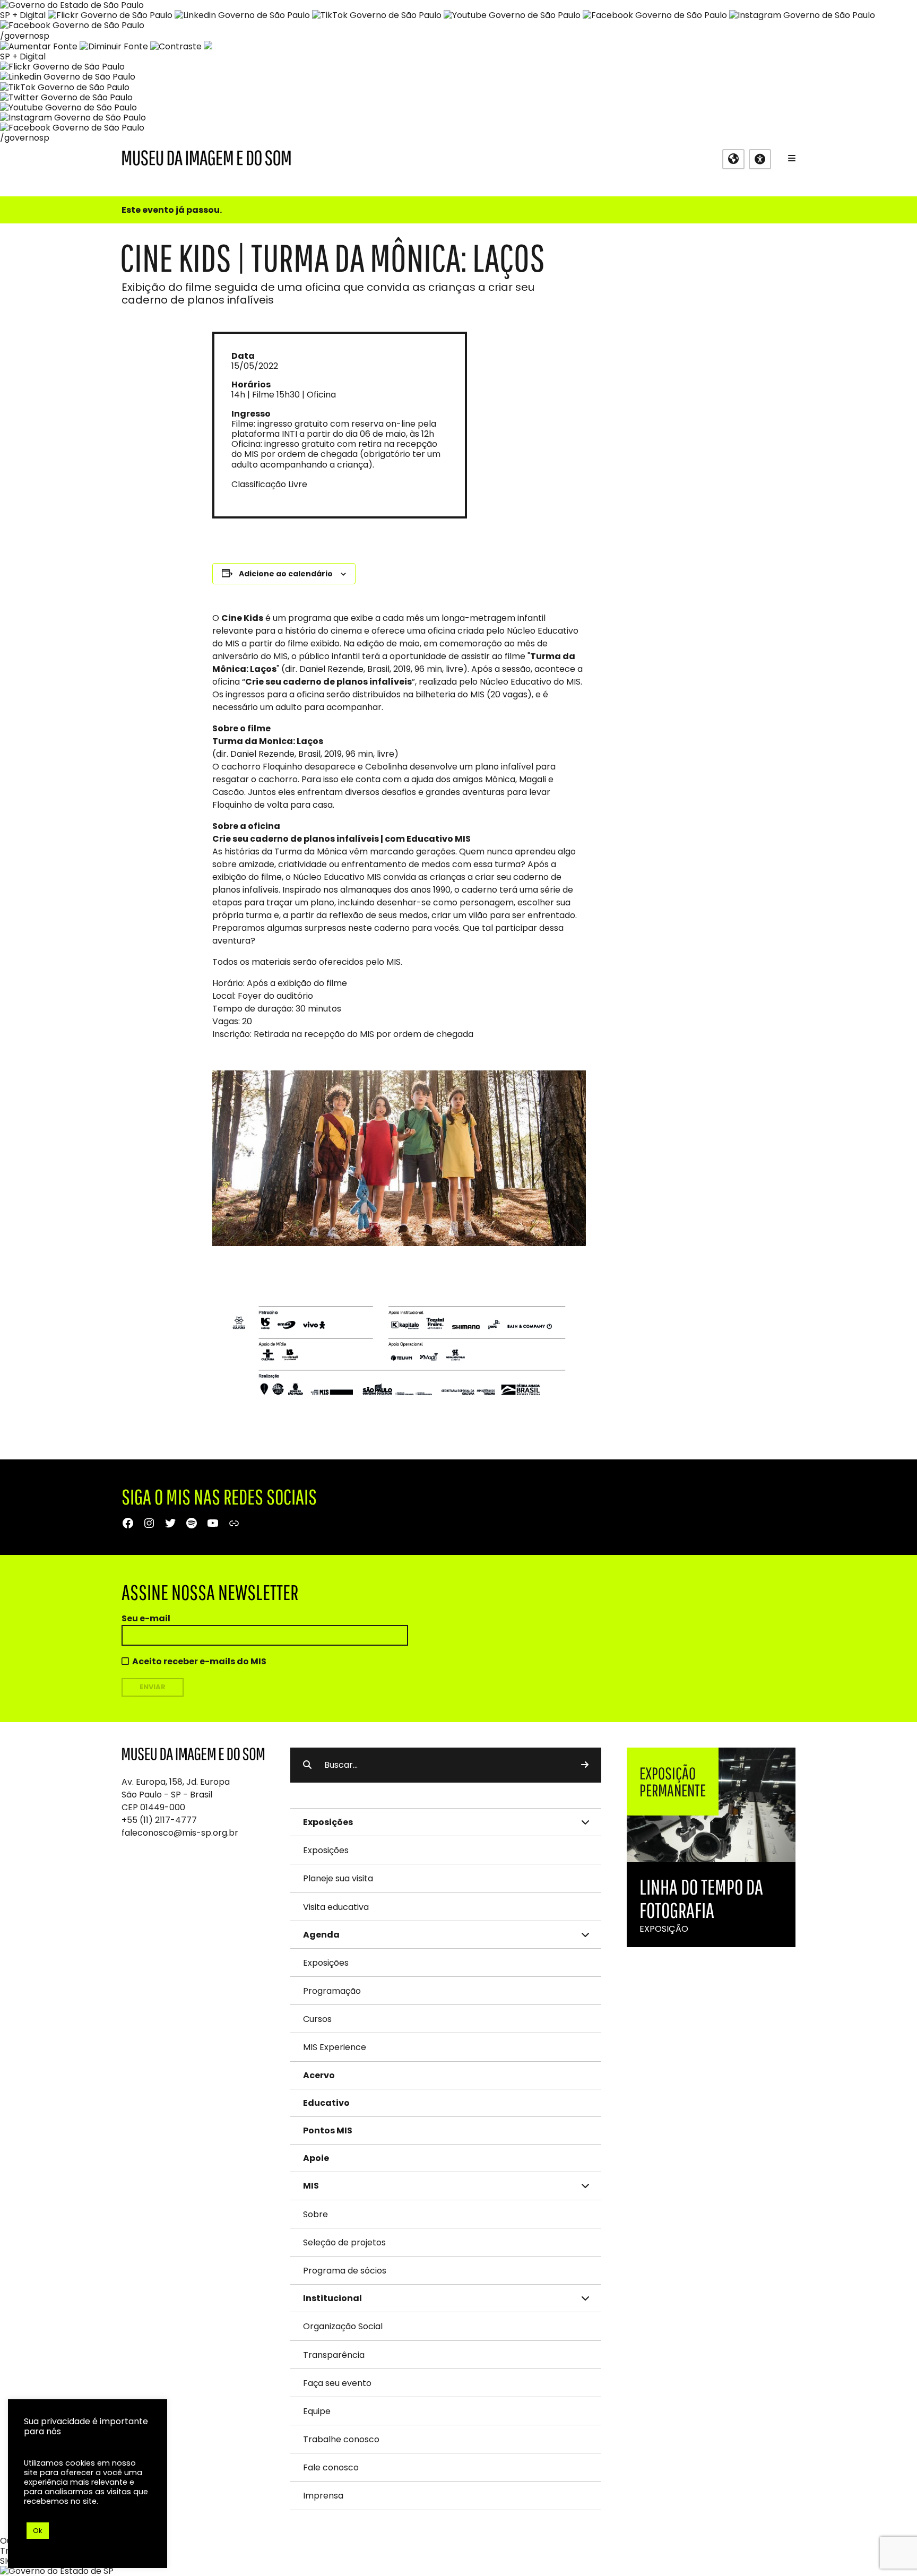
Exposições (326, 1850)
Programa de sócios (345, 2271)
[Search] (585, 1765)
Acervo (319, 2075)
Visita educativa (336, 1907)
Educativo (326, 2103)
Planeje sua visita (338, 1878)
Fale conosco (331, 2467)
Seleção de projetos (344, 2242)
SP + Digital (23, 15)
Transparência (334, 2355)
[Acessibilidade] (760, 159)
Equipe (317, 2411)
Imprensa (323, 2496)
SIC (7, 2561)
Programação (332, 1991)
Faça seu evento (337, 2383)
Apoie (316, 2158)
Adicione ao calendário (286, 574)
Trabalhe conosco (341, 2439)
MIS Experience (335, 2047)
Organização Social (343, 2326)
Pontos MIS (328, 2130)
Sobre (315, 2214)
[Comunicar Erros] (208, 46)
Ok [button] (38, 2531)
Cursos (317, 2019)
